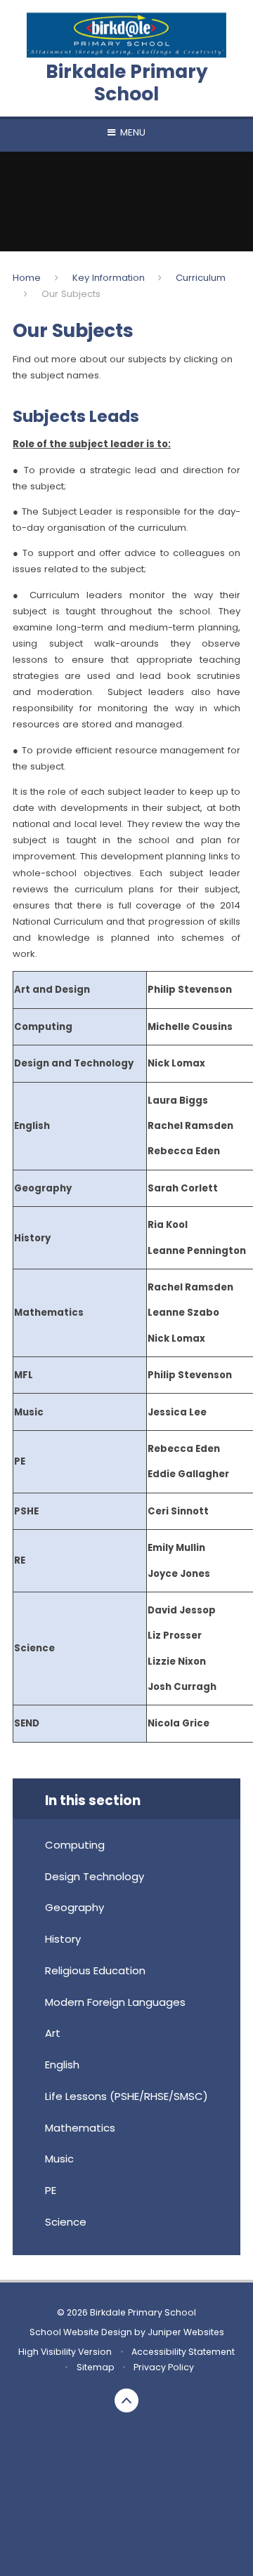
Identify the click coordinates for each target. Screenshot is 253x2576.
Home (27, 278)
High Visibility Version (65, 2352)
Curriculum (201, 278)
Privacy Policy (164, 2367)
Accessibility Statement (183, 2352)
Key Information (109, 278)
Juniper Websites (186, 2332)
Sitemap (96, 2367)
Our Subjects (71, 294)
